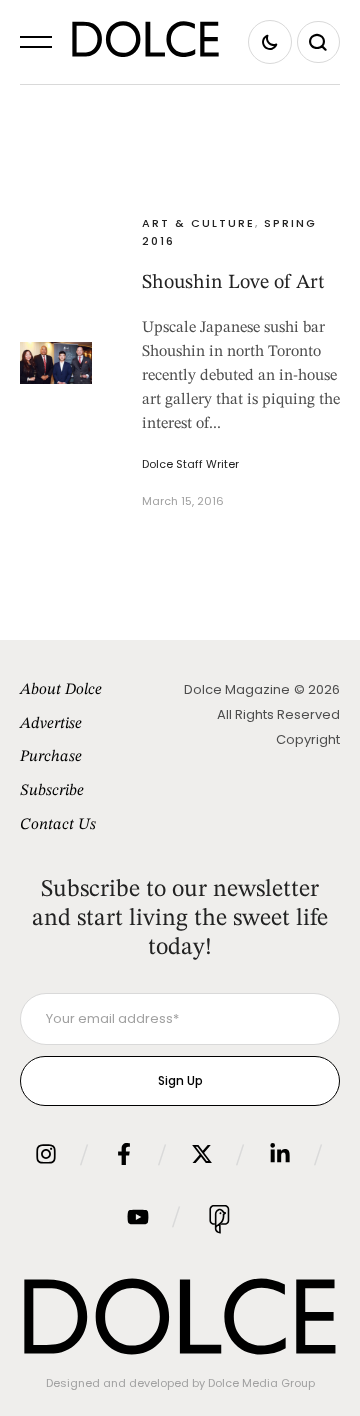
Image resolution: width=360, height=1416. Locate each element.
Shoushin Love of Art (233, 283)
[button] (36, 42)
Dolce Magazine (237, 689)
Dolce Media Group (261, 1383)
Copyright (308, 739)
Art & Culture (198, 223)
